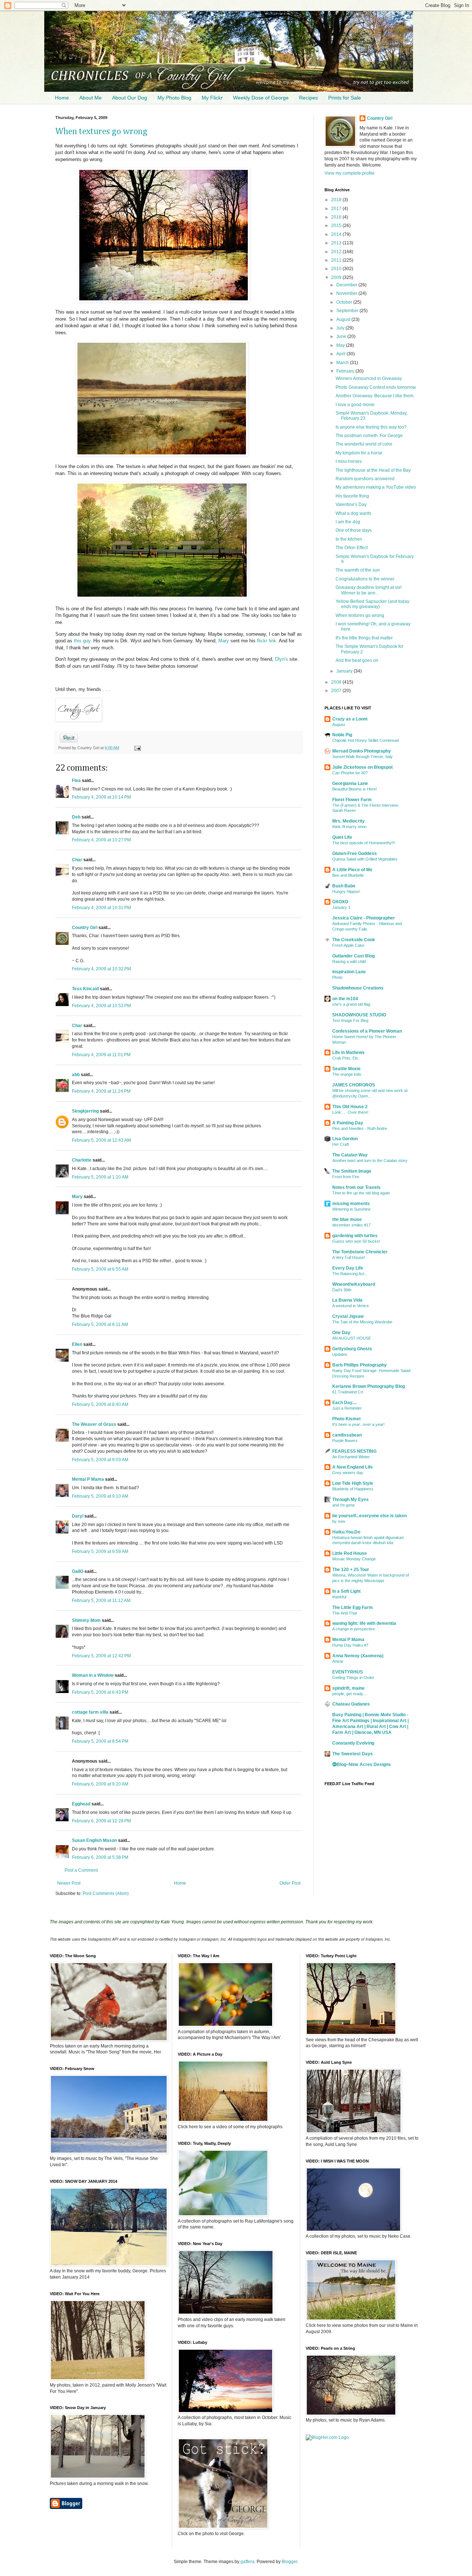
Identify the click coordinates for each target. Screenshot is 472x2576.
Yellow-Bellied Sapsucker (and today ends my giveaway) (372, 604)
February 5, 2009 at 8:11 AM (100, 1324)
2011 (337, 260)
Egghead (81, 1804)
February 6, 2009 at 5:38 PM (100, 1857)
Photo (337, 977)
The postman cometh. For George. (370, 436)
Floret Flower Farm (352, 800)
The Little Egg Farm (353, 1608)
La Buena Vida (347, 1300)
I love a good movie (355, 405)
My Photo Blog (174, 98)
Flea (76, 781)
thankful (339, 1597)
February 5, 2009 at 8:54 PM (100, 1741)
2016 (337, 217)
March (343, 363)
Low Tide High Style (353, 1483)
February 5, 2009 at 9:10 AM (100, 1496)
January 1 (341, 907)
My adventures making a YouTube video (376, 487)
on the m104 (345, 999)
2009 (337, 278)
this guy (82, 641)
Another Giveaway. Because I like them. (375, 396)
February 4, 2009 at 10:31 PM (101, 908)
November (347, 293)
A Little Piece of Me (352, 870)
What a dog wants (353, 513)
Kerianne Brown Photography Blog (369, 1386)
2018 (337, 200)
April (341, 354)
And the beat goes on (357, 660)
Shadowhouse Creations (358, 988)
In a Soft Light (346, 1591)
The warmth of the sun (358, 570)
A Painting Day (348, 1123)
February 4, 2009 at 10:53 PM (101, 1006)
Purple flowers (345, 1441)
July (341, 328)
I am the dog (348, 522)
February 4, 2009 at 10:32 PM (101, 969)
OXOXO (340, 902)
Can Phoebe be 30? (350, 773)
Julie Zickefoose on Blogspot (362, 767)
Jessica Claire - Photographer (364, 918)
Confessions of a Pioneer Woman (367, 1031)
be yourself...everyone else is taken (369, 1516)
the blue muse (347, 1219)
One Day (341, 1333)
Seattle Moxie (346, 1069)
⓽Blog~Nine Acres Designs (362, 1765)
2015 (337, 226)
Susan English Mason (94, 1840)
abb (76, 1075)
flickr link (267, 641)
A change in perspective (354, 1629)
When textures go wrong (101, 132)
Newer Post (69, 1883)
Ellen (77, 1344)
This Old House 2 (350, 1107)
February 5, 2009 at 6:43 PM (100, 1692)
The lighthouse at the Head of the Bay (373, 470)
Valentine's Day (351, 505)
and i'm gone (343, 1505)
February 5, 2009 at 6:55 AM (100, 1269)
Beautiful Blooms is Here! (355, 789)
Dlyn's (282, 659)
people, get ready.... (350, 1694)
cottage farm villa (90, 1712)
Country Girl (85, 928)
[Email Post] (136, 748)
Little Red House (350, 1553)
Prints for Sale (345, 98)
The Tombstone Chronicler (360, 1252)
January (345, 671)
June (342, 336)
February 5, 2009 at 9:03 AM (100, 1460)
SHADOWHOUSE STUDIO (359, 1015)
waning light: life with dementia (364, 1623)
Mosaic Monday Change (354, 1559)
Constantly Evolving (353, 1743)
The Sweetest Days (353, 1754)
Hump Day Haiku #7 (350, 1645)
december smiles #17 (351, 1225)
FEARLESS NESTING (354, 1451)
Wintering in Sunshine (351, 1209)
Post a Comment (81, 1870)
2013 (337, 243)
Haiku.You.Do (346, 1532)
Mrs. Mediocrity (348, 821)
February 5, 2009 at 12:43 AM (101, 1140)
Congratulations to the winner (365, 579)
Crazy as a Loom (350, 719)
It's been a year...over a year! (358, 1424)
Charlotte (82, 1160)
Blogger (289, 2562)
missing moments (351, 1204)
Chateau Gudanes (351, 1704)
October (345, 302)
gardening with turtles (355, 1236)
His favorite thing (352, 496)
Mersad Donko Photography (362, 751)
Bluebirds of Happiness (353, 1489)
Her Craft (341, 1144)
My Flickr (212, 98)
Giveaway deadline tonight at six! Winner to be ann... (369, 590)
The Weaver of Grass (94, 1424)
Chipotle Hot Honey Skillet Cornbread (365, 740)
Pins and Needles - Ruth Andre (360, 1128)
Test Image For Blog (350, 1020)
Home (62, 98)
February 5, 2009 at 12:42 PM (101, 1656)
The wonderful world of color (364, 444)
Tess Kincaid (85, 989)
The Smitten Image (352, 1171)
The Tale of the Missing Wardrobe (362, 1322)
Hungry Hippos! (346, 891)
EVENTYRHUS (348, 1672)
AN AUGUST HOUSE (352, 1338)
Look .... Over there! (350, 1112)
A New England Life (353, 1467)
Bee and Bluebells (348, 875)
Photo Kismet (346, 1419)
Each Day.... (344, 1403)
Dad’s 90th (342, 1290)
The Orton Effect (352, 548)
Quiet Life (342, 837)
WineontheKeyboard (354, 1284)
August (344, 320)
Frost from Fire (346, 1177)
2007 (337, 691)
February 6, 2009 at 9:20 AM (100, 1784)
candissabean (347, 1435)
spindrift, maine (348, 1688)
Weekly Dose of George (261, 98)
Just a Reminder (347, 1408)
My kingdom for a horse (359, 453)
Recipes (308, 98)
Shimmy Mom (86, 1620)
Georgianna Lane (350, 783)
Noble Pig (342, 735)
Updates (340, 1354)
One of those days (354, 530)
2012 (337, 252)
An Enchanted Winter (351, 1457)
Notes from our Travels (356, 1187)
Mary (224, 641)
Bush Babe (344, 886)
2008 (337, 682)
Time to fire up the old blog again (361, 1193)
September (348, 311)
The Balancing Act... (350, 1274)
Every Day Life (348, 1268)
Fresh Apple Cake (348, 945)
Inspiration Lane (349, 972)
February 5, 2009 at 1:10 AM (100, 1177)
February (346, 371)
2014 (337, 234)
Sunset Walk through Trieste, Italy (362, 757)
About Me (91, 98)
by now (339, 1521)
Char (77, 860)
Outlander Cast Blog (353, 956)
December (347, 285)
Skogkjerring (85, 1111)
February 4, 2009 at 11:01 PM (101, 1055)
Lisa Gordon (345, 1139)
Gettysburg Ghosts (352, 1349)
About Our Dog (130, 98)
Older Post (290, 1883)
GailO (78, 1571)
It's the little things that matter (364, 638)
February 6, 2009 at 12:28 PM (101, 1821)
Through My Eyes (350, 1500)
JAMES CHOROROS (354, 1085)
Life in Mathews (348, 1053)
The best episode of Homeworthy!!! (364, 843)
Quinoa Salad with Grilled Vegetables (365, 859)
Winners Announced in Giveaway (369, 378)
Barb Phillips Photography (360, 1365)
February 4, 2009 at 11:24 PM (101, 1091)
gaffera (247, 2562)
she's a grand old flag (351, 1004)
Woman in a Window (93, 1675)
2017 (337, 209)
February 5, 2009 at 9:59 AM (100, 1551)
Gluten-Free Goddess (355, 854)
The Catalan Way (350, 1155)
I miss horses (349, 461)
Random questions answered (365, 479)
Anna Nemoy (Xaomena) (358, 1656)
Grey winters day (348, 1473)
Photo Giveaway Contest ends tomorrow (376, 387)
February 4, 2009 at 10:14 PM (101, 797)
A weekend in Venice (350, 1306)
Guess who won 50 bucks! (356, 1241)
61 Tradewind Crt (348, 1392)
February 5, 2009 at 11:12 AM (101, 1601)
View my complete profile (350, 173)
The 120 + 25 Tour (351, 1570)
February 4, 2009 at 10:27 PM (101, 840)
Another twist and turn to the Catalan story (370, 1160)
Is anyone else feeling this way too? (371, 427)
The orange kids (347, 1074)
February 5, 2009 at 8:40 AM (100, 1404)
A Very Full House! (349, 1257)
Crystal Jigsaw (348, 1316)
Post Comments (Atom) (106, 1893)
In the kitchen (349, 539)
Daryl (78, 1516)
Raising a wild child (349, 961)
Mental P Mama (88, 1479)
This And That (345, 1613)
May (341, 345)
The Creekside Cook (354, 940)
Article (338, 1661)
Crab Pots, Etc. (346, 1058)
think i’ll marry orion (349, 827)
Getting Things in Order (353, 1678)
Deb (76, 817)
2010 (337, 269)
